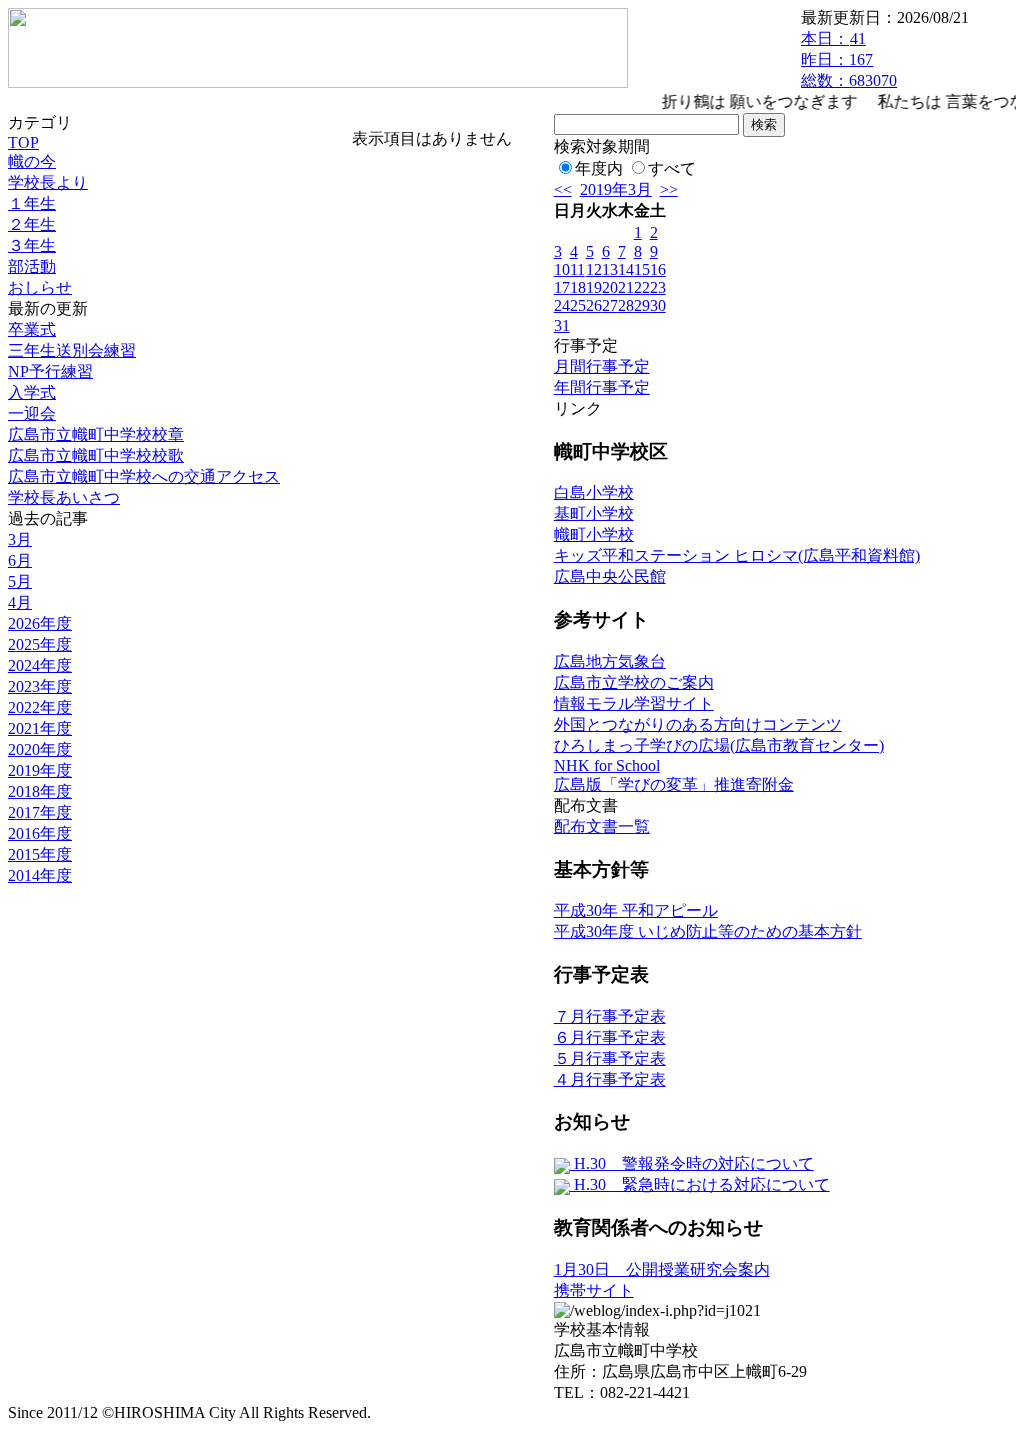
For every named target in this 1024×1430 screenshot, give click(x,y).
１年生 (32, 203)
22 (642, 287)
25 (578, 305)
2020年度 (40, 749)
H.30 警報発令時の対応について (692, 1163)
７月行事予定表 (610, 1016)
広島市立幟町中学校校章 (96, 434)
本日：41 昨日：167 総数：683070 (849, 59)
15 (642, 269)
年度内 (599, 168)
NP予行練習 (50, 371)
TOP (23, 142)
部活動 (32, 266)
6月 (20, 560)
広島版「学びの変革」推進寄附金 (674, 784)
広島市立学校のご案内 (634, 682)
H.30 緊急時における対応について (700, 1184)
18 (578, 287)
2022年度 (40, 707)
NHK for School (607, 765)
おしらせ (40, 287)
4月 (20, 602)
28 (626, 305)
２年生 (32, 224)
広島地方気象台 (610, 661)
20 (610, 287)
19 (594, 287)
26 (594, 305)
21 (626, 287)
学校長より (48, 182)
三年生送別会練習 (72, 350)
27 (610, 305)
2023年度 (40, 686)
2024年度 (40, 665)
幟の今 (32, 161)
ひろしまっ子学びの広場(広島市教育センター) (719, 745)
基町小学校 (594, 513)
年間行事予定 (602, 387)
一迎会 (32, 413)
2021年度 (40, 728)
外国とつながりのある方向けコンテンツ (698, 724)
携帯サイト (594, 1290)
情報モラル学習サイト (634, 703)
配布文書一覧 (602, 826)
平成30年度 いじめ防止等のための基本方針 (708, 931)
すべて (672, 168)
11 (577, 269)
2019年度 (40, 770)
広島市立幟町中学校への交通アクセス (144, 476)
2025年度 (40, 644)
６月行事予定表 (610, 1037)
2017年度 (40, 812)
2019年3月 (616, 189)
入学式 (32, 392)
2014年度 (40, 875)
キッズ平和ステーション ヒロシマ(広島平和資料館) (737, 555)
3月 (20, 539)
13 (610, 269)
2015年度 (40, 854)
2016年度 (40, 833)
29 (642, 305)
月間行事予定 (602, 366)
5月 (20, 581)
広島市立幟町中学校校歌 (96, 455)
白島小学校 (594, 492)
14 (626, 269)
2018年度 (40, 791)
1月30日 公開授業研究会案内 (662, 1269)
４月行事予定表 (610, 1079)
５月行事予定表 (610, 1058)
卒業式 (32, 329)
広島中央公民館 (610, 576)
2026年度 (40, 623)
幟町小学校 (594, 534)
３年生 (32, 245)
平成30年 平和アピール (636, 910)
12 (594, 269)
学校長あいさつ (64, 497)
